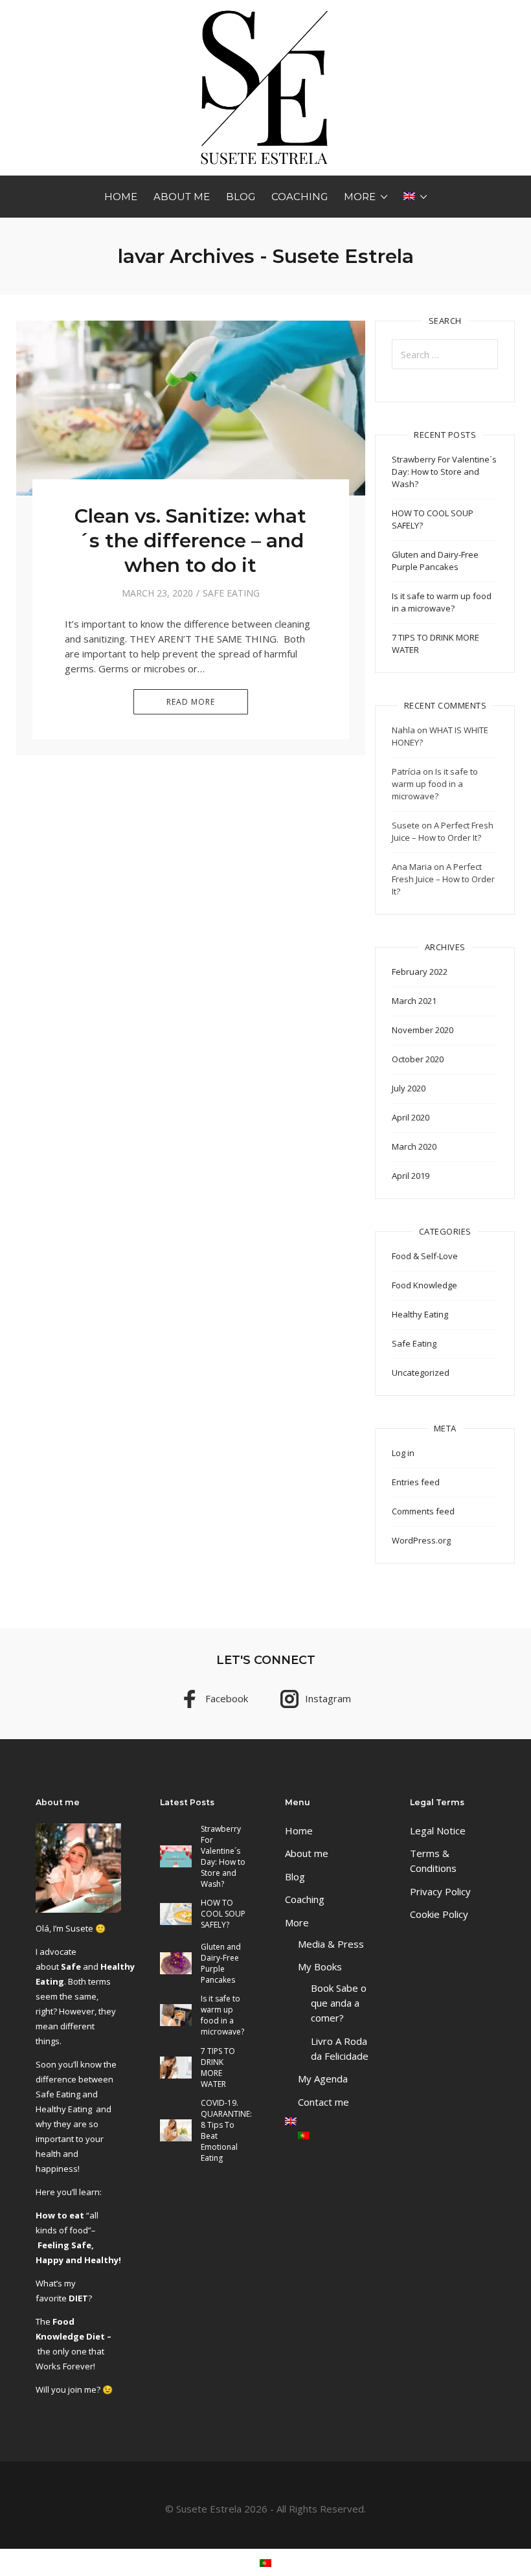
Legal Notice (438, 1830)
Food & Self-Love (425, 1256)
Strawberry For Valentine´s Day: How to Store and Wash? (444, 472)
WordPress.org (421, 1540)
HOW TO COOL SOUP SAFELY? (223, 1914)
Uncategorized (421, 1373)
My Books (320, 1966)
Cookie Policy (439, 1914)
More (360, 197)
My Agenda (323, 2079)
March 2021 (414, 1001)
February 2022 (420, 972)
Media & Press (331, 1944)
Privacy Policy (440, 1891)
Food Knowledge (424, 1285)
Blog (241, 197)
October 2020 (418, 1059)
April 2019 (411, 1176)
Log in (403, 1453)
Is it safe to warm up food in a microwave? (442, 602)
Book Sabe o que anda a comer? (339, 2003)
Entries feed (416, 1482)
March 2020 (414, 1146)
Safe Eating (231, 593)
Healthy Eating (420, 1314)
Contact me (323, 2102)
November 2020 (423, 1030)
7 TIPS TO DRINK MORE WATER (218, 2068)
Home (121, 197)
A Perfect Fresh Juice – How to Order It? (443, 831)
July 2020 (409, 1088)
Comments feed (423, 1511)
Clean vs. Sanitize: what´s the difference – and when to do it (190, 541)
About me (182, 197)
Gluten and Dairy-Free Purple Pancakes (435, 561)
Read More (191, 702)
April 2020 (411, 1117)
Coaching (299, 197)
